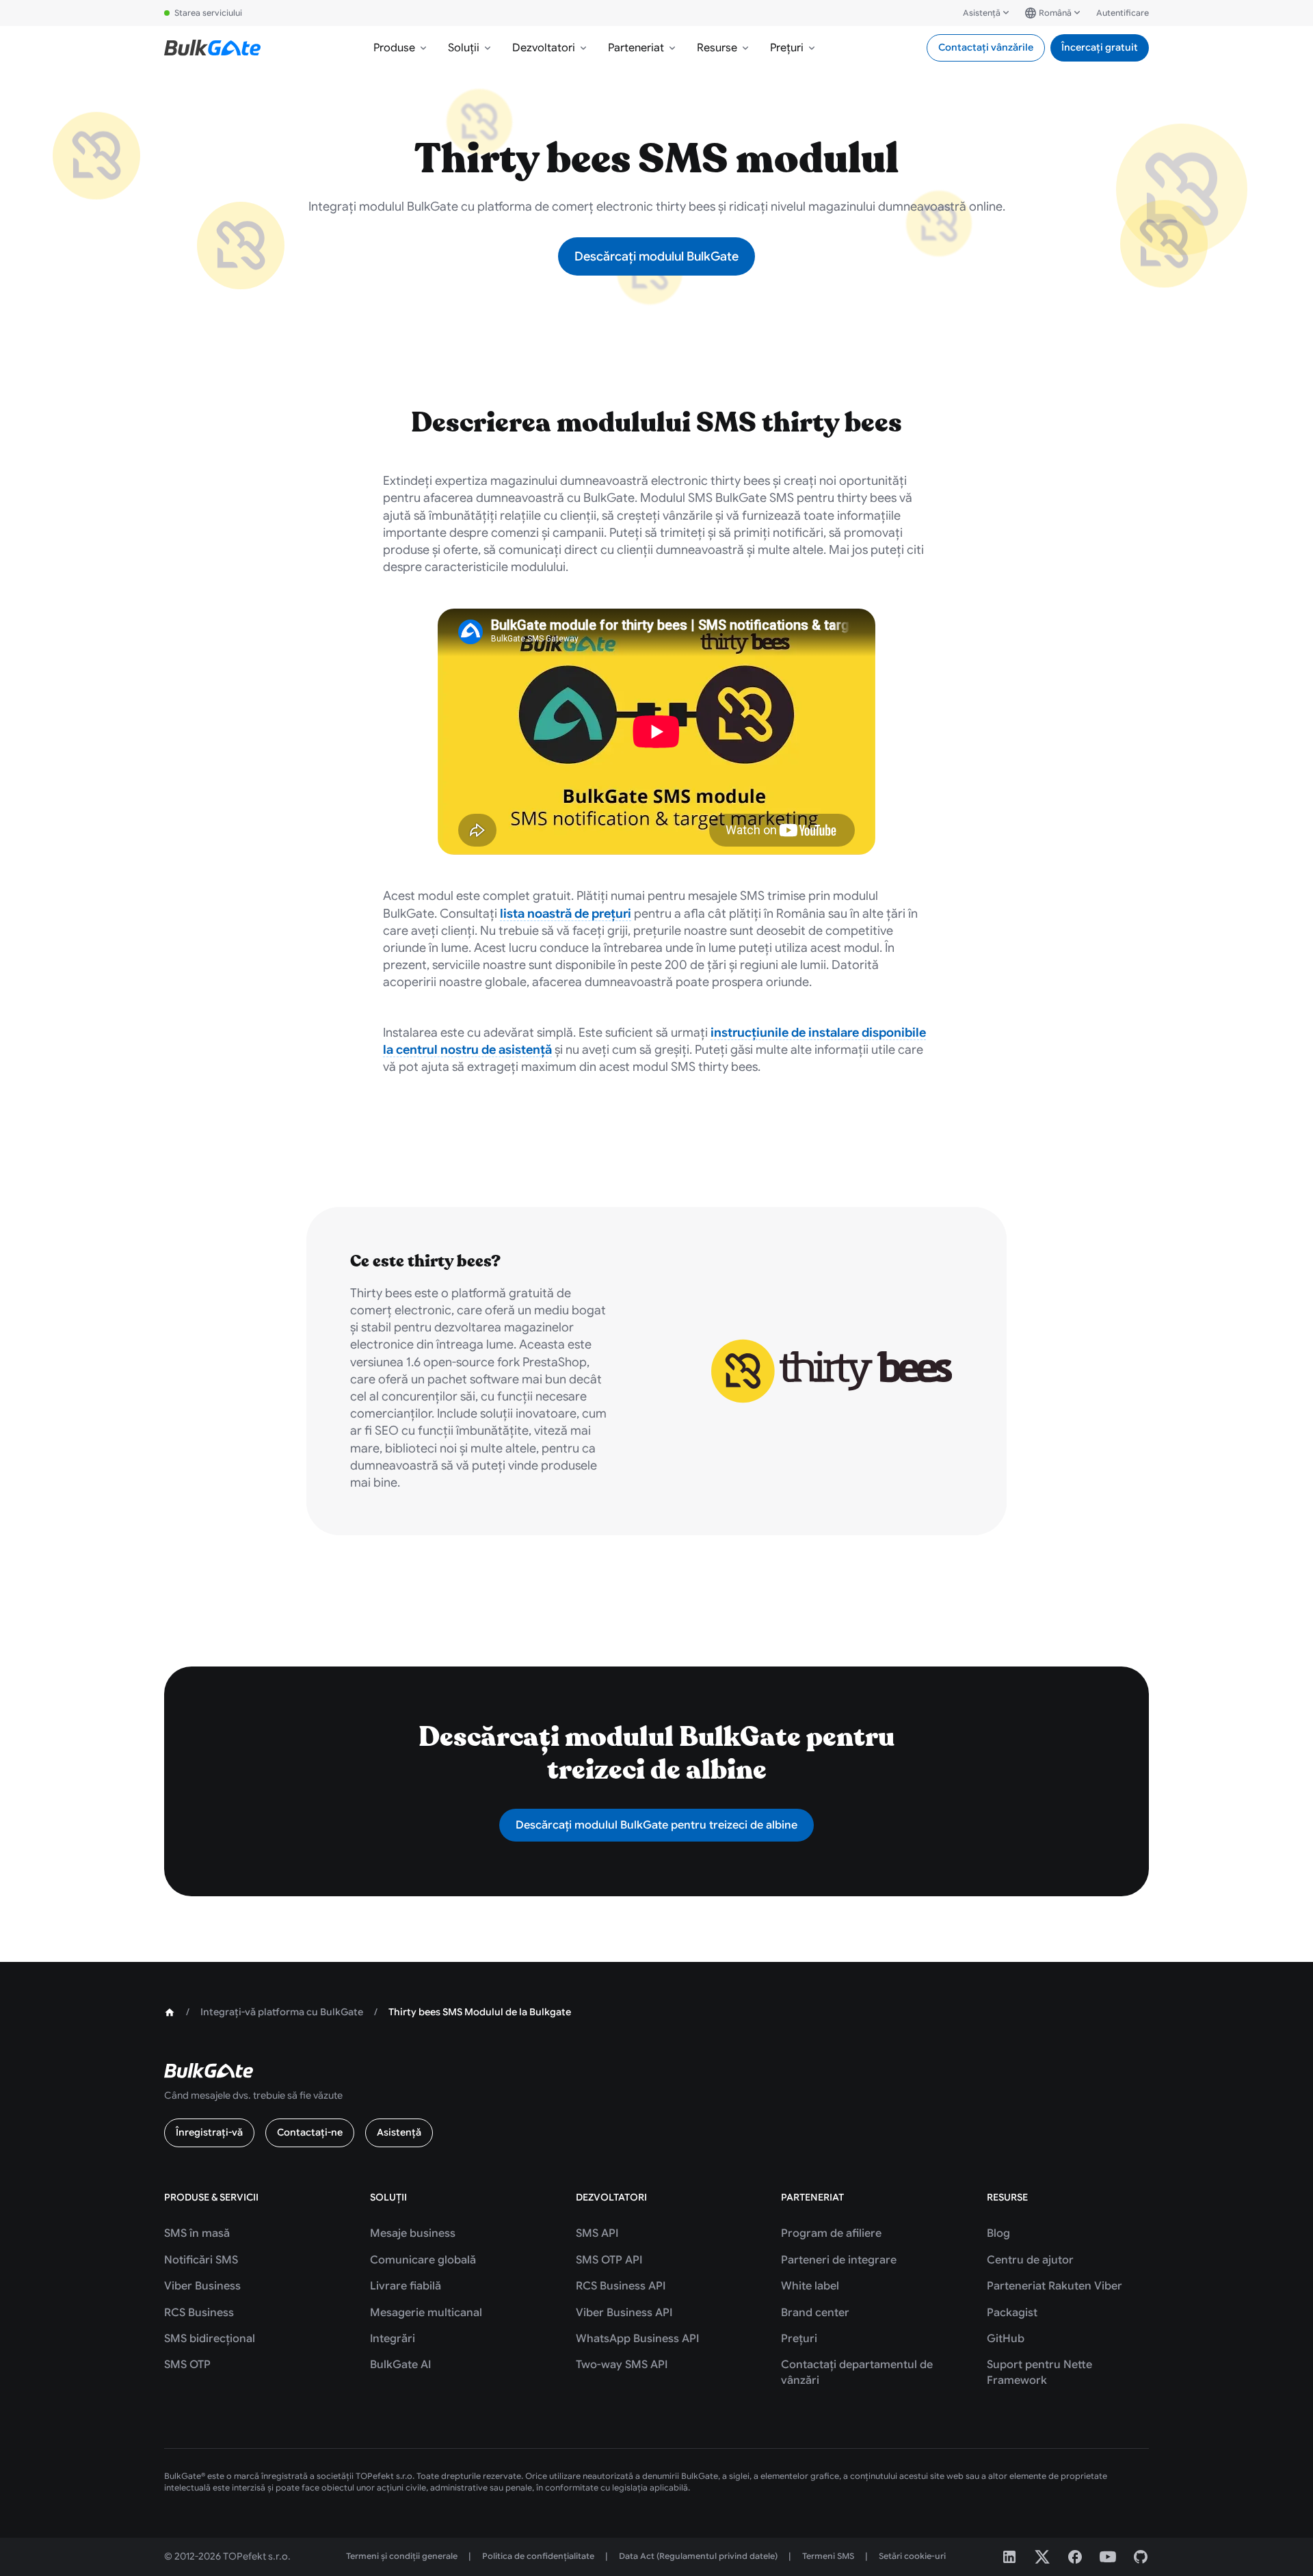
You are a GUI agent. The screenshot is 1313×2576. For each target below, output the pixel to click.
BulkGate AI (400, 2365)
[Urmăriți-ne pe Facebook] (1075, 2557)
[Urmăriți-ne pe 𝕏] (1042, 2557)
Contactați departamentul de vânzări (857, 2372)
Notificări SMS (201, 2260)
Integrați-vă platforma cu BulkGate (282, 2012)
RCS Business (199, 2313)
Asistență (982, 13)
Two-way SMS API (622, 2365)
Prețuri (787, 48)
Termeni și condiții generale (402, 2556)
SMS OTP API (609, 2260)
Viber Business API (624, 2313)
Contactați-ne (310, 2132)
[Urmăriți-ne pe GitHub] (1141, 2557)
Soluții (464, 48)
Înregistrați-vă (209, 2132)
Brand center (815, 2313)
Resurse (717, 48)
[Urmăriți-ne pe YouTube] (1108, 2557)
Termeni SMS (828, 2556)
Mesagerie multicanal (426, 2313)
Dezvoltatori (544, 48)
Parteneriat (636, 48)
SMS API (597, 2233)
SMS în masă (197, 2233)
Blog (998, 2233)
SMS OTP (187, 2365)
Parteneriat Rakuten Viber (1055, 2286)
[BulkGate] (212, 48)
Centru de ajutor (1030, 2260)
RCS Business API (621, 2286)
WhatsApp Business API (637, 2339)
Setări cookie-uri (912, 2556)
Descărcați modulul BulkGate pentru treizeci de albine (656, 1825)
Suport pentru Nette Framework (1039, 2372)
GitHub (1006, 2339)
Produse (394, 48)
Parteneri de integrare (839, 2260)
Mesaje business (413, 2233)
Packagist (1012, 2313)
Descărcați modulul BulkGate (656, 256)
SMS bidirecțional (210, 2339)
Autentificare (1123, 13)
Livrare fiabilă (406, 2286)
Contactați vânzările (986, 47)
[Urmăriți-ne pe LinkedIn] (1009, 2557)
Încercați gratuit (1100, 47)
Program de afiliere (831, 2233)
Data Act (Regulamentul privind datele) (698, 2556)
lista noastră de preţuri (566, 914)
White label (810, 2286)
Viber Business (202, 2286)
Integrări (393, 2339)
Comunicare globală (423, 2260)
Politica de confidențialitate (538, 2556)
